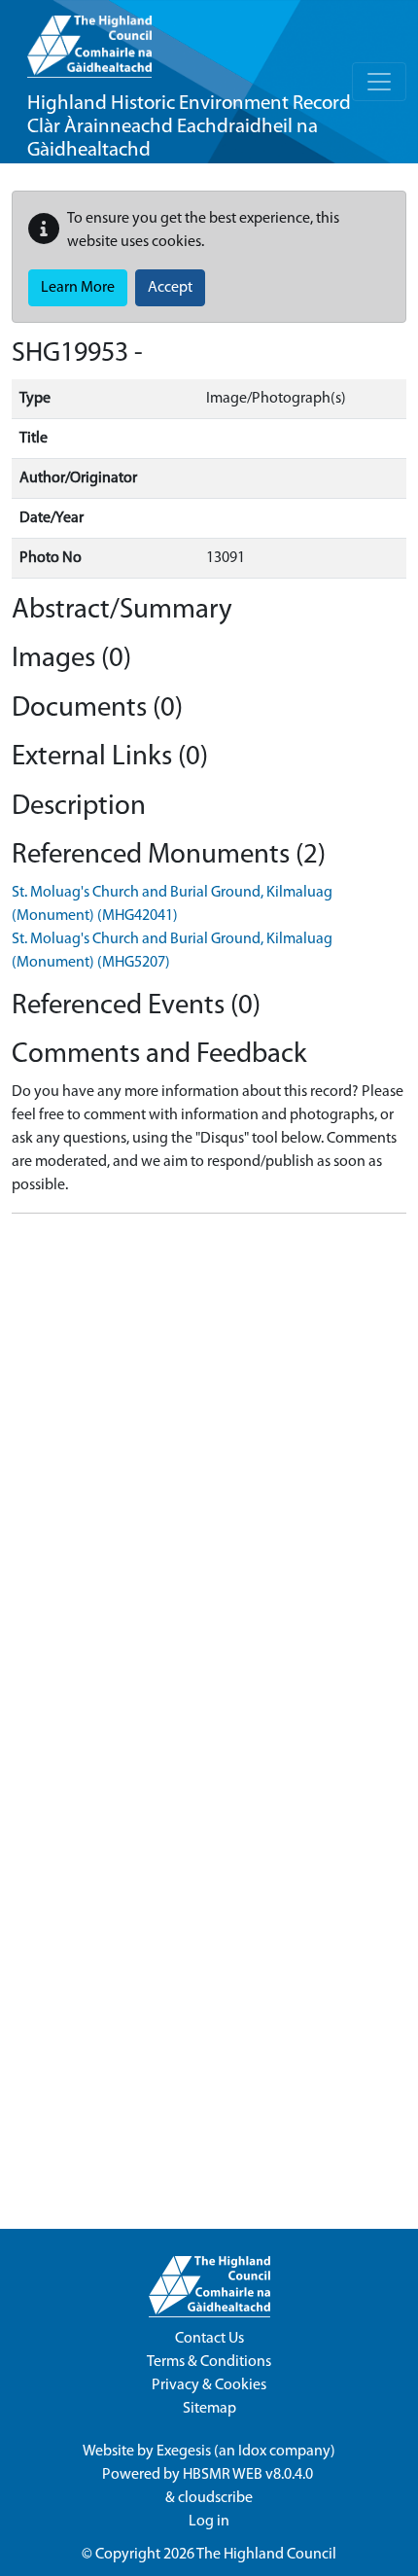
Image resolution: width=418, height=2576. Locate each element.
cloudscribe (215, 2498)
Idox (252, 2452)
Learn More (78, 288)
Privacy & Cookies (209, 2385)
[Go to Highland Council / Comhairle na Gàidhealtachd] (89, 39)
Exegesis (184, 2452)
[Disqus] (209, 1472)
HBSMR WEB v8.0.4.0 (249, 2475)
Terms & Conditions (209, 2362)
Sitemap (209, 2409)
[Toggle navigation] (379, 82)
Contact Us (209, 2339)
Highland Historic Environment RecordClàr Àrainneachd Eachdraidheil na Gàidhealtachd (189, 127)
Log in (209, 2522)
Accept (170, 288)
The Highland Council (266, 2555)
